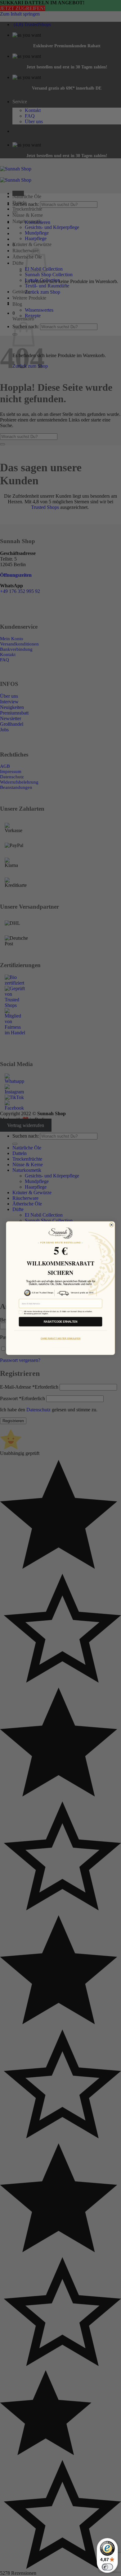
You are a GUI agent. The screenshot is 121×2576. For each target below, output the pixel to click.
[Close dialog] (112, 1225)
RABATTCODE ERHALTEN (60, 1322)
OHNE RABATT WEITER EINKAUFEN (60, 1338)
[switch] (107, 2567)
